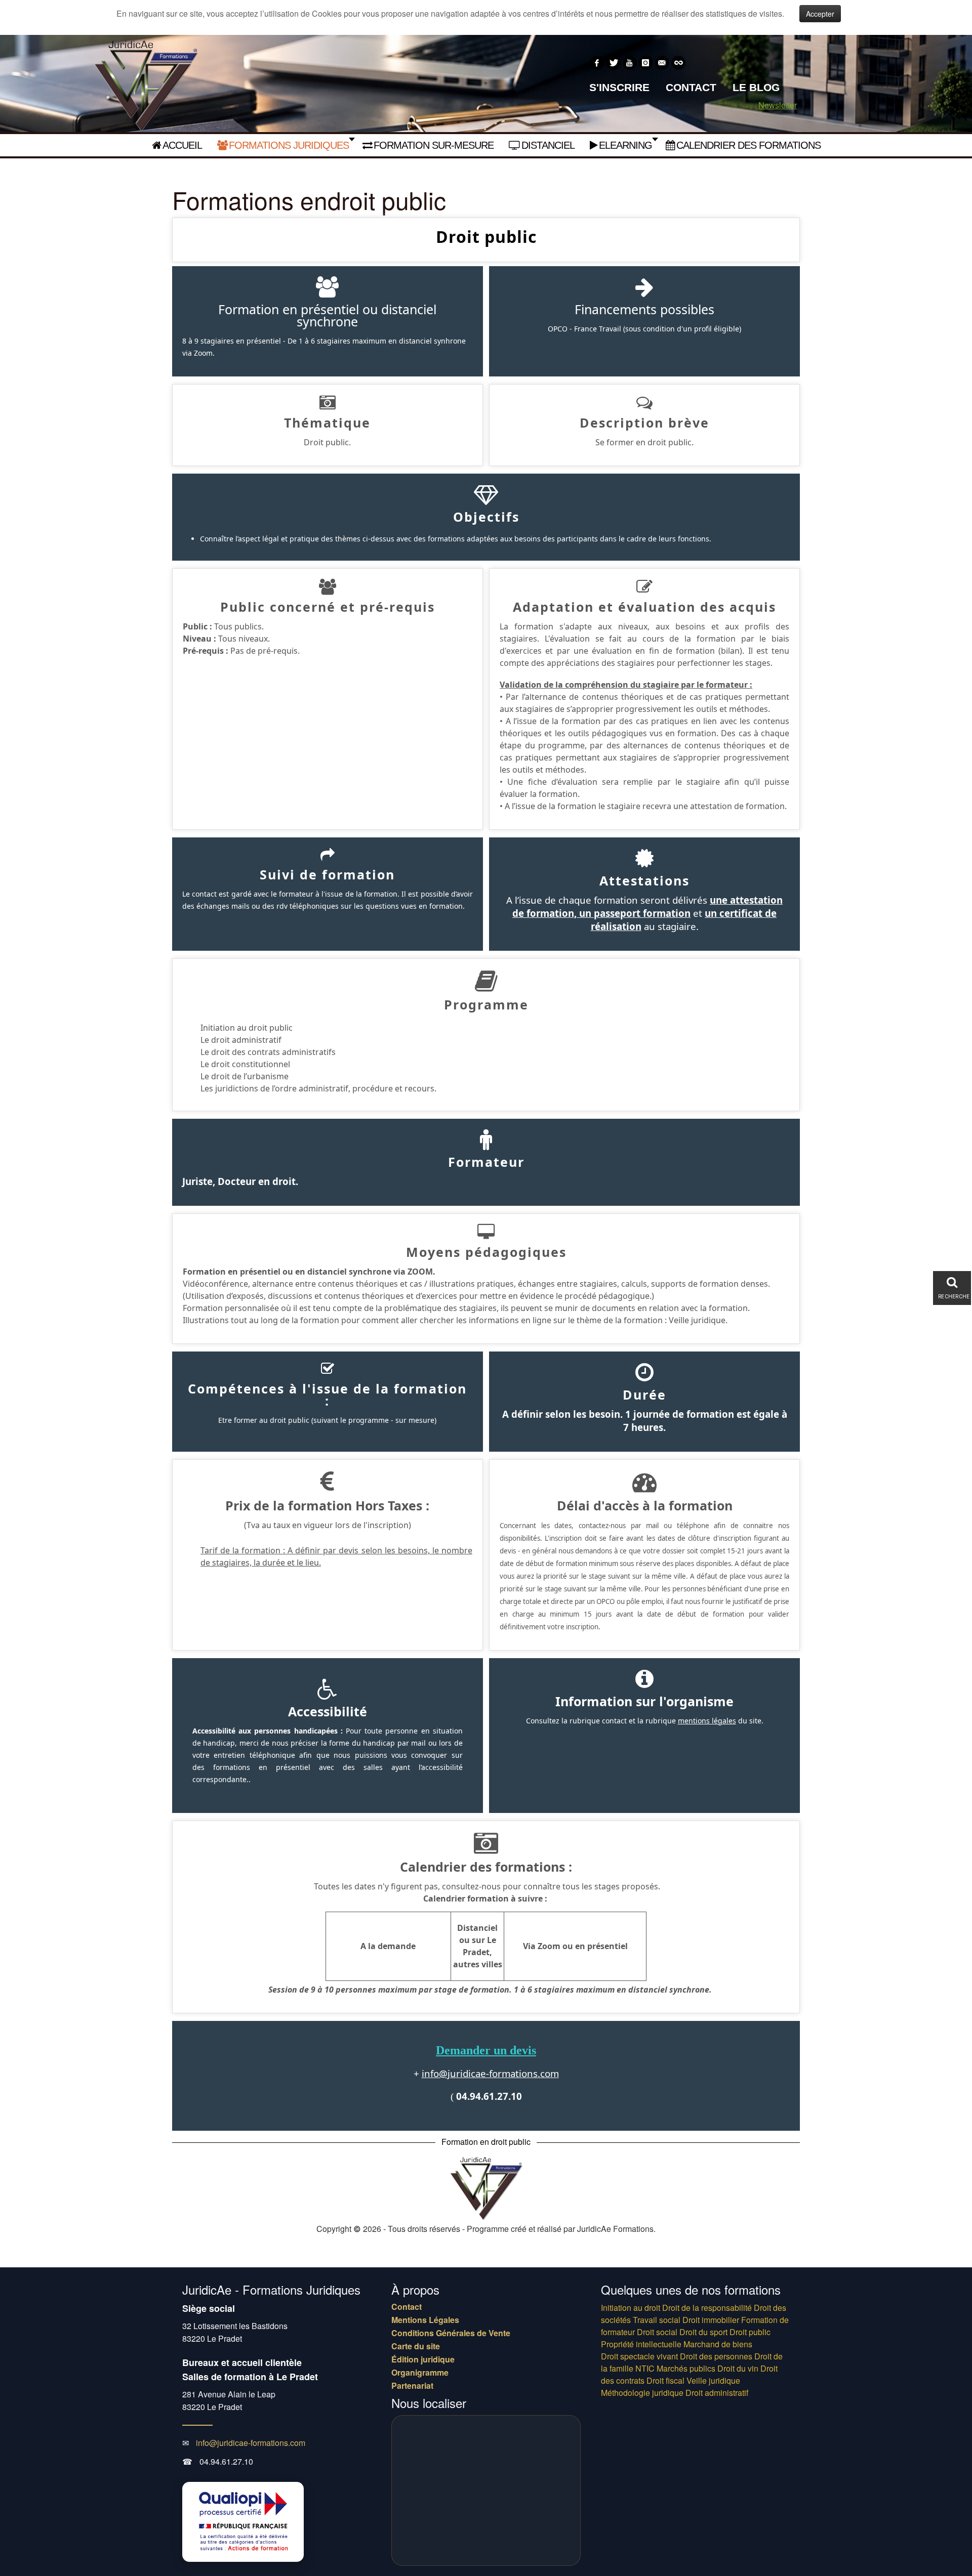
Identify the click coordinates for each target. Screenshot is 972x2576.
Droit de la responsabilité (707, 2308)
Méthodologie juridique (642, 2393)
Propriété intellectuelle (641, 2344)
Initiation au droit (631, 2308)
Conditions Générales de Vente (451, 2333)
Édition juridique (423, 2359)
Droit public (750, 2332)
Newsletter (778, 105)
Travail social (657, 2320)
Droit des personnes (716, 2356)
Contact (691, 87)
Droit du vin (738, 2368)
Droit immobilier (711, 2320)
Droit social (657, 2332)
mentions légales (707, 1721)
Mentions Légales (425, 2320)
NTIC (645, 2368)
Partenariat (412, 2386)
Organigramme (420, 2373)
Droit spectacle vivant (639, 2356)
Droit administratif (717, 2393)
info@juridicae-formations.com (490, 2073)
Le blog (756, 87)
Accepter (820, 14)
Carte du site (416, 2346)
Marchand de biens (718, 2344)
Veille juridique (713, 2380)
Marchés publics (686, 2368)
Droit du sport (703, 2332)
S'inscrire (619, 87)
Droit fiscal (665, 2380)
